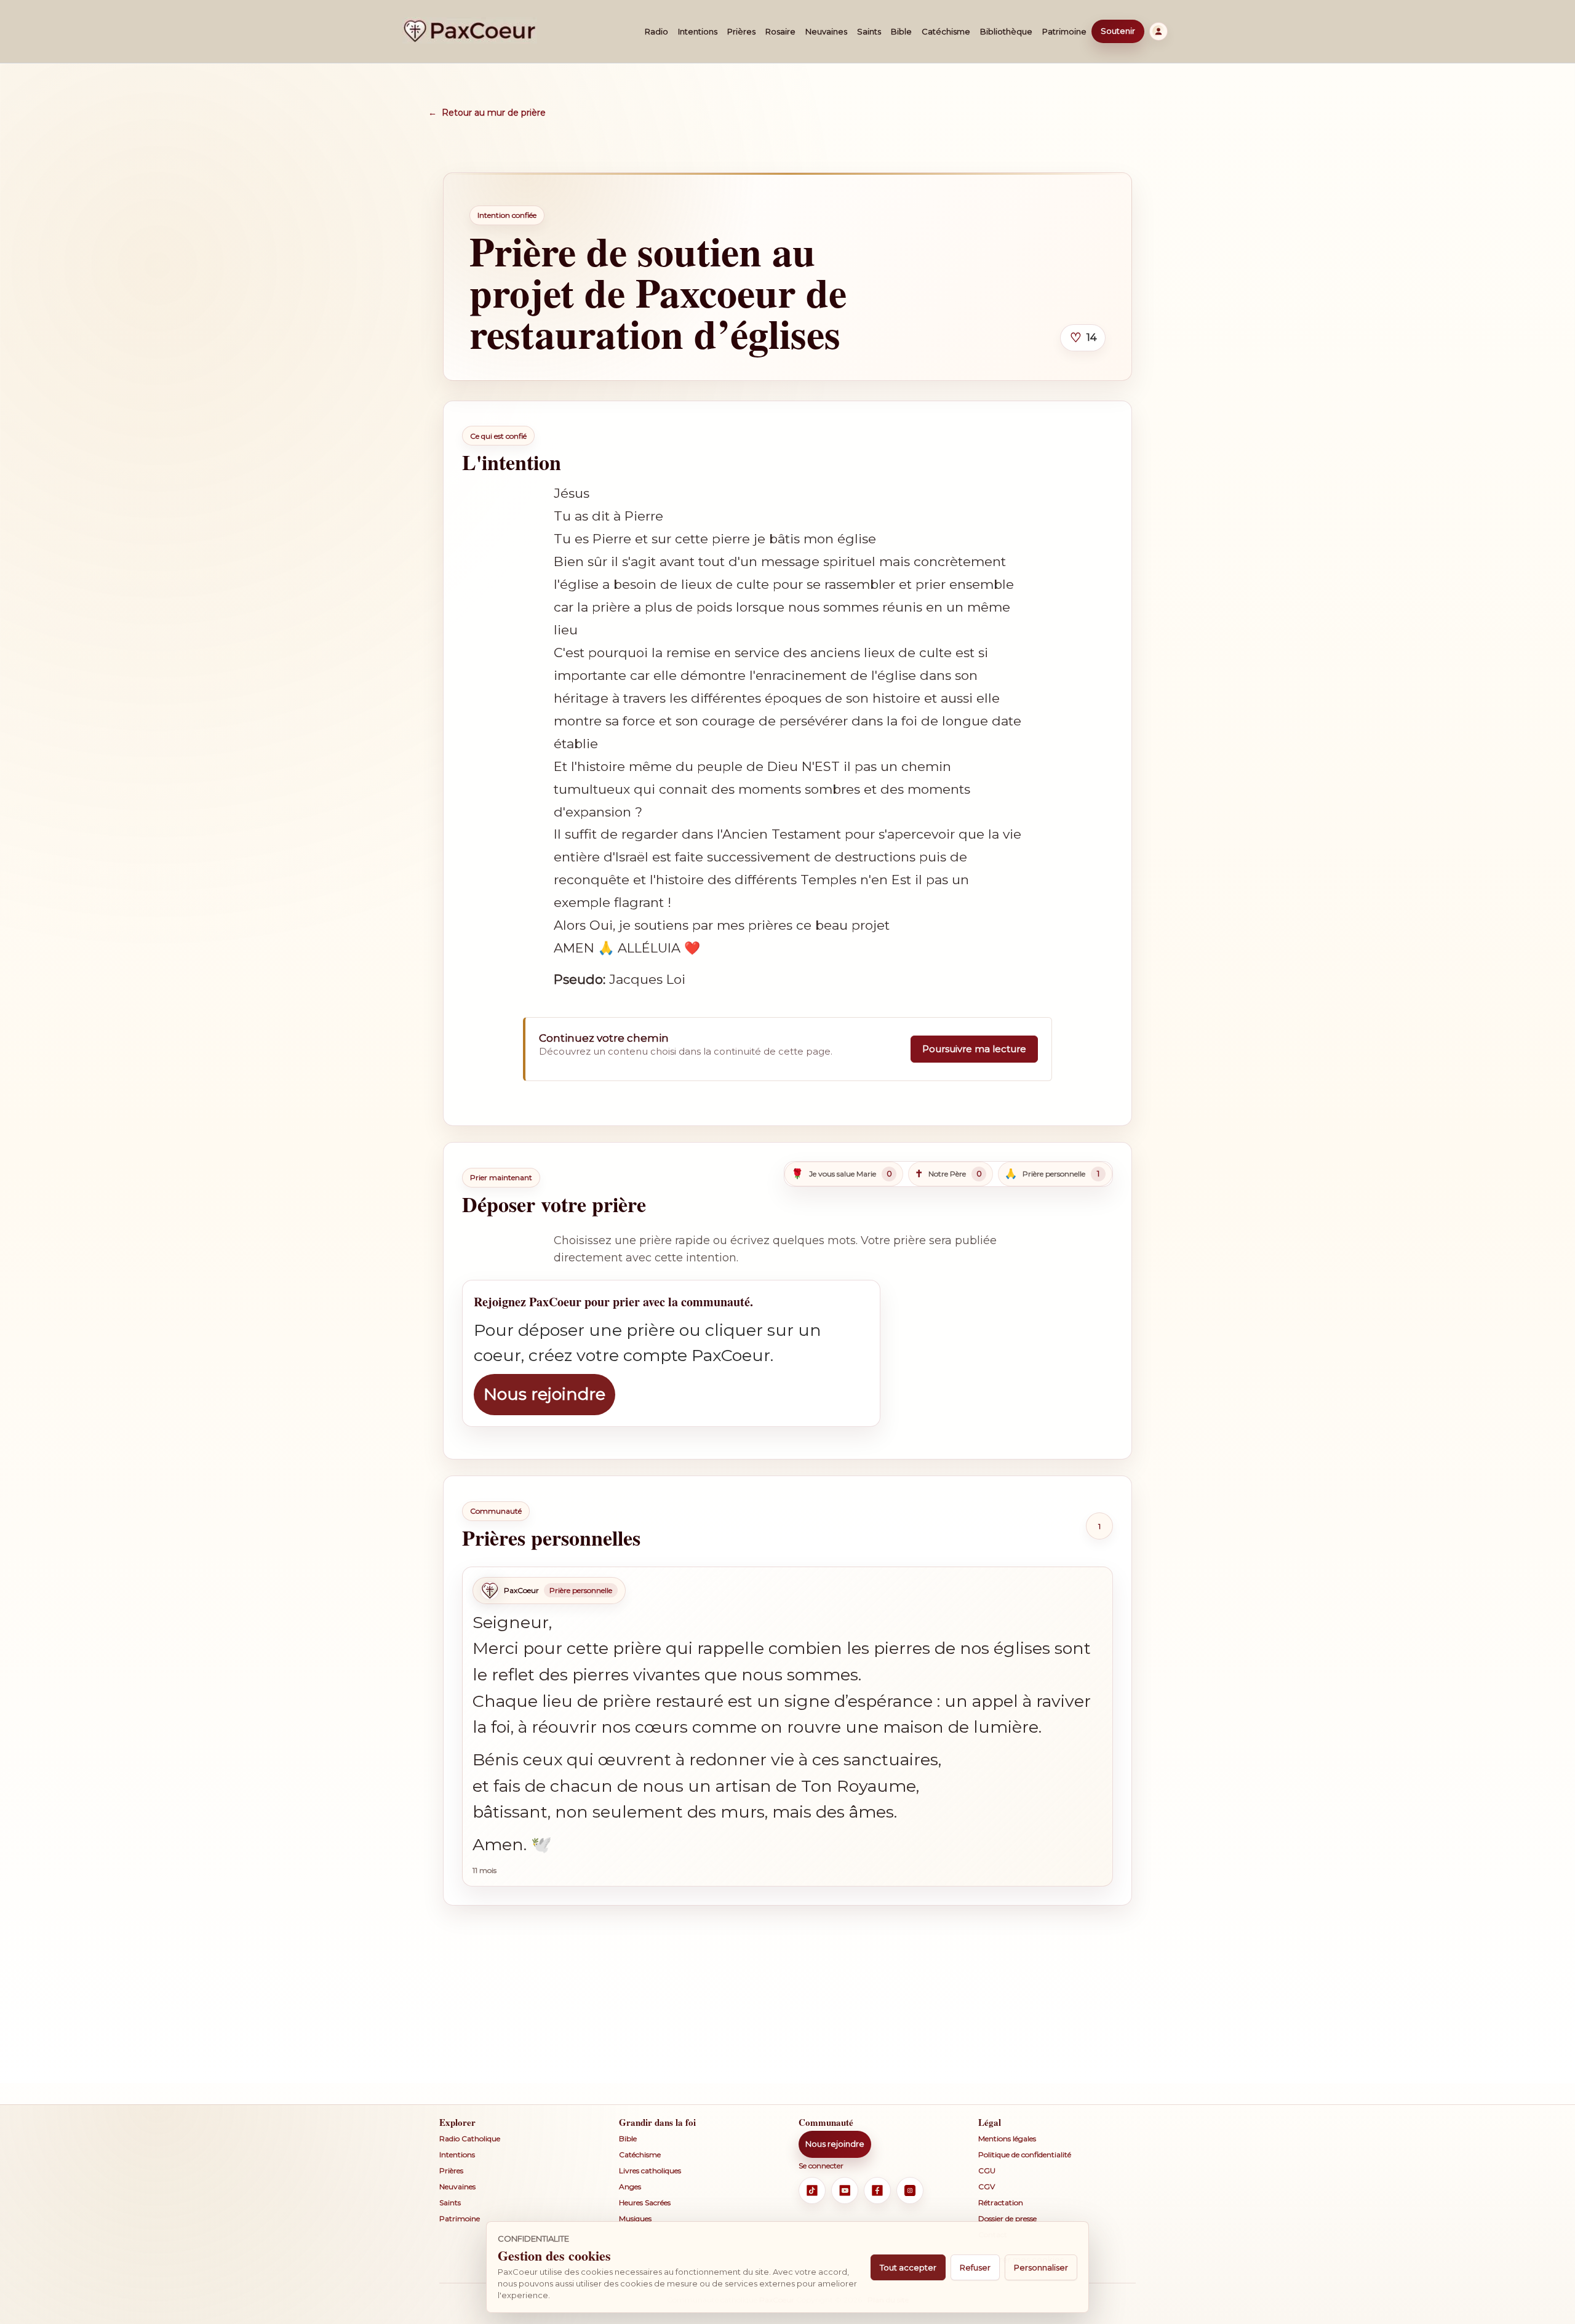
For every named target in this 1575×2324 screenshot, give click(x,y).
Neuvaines (826, 31)
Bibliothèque (1006, 31)
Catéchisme (946, 31)
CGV (987, 2186)
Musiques (635, 2218)
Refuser (975, 2267)
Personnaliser (1041, 2267)
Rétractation (1001, 2202)
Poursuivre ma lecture (974, 1049)
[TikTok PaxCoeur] (812, 2190)
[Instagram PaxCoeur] (910, 2190)
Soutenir (1118, 31)
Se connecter (821, 2166)
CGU (987, 2170)
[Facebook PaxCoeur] (877, 2190)
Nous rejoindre (544, 1394)
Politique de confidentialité (1025, 2154)
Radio (656, 31)
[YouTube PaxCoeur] (845, 2190)
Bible (901, 31)
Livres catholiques (650, 2170)
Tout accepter (908, 2267)
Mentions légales (1007, 2138)
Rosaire (780, 31)
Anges (630, 2186)
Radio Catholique (470, 2138)
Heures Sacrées (645, 2202)
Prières (741, 31)
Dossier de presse (1007, 2218)
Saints (869, 31)
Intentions (698, 31)
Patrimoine (1064, 31)
